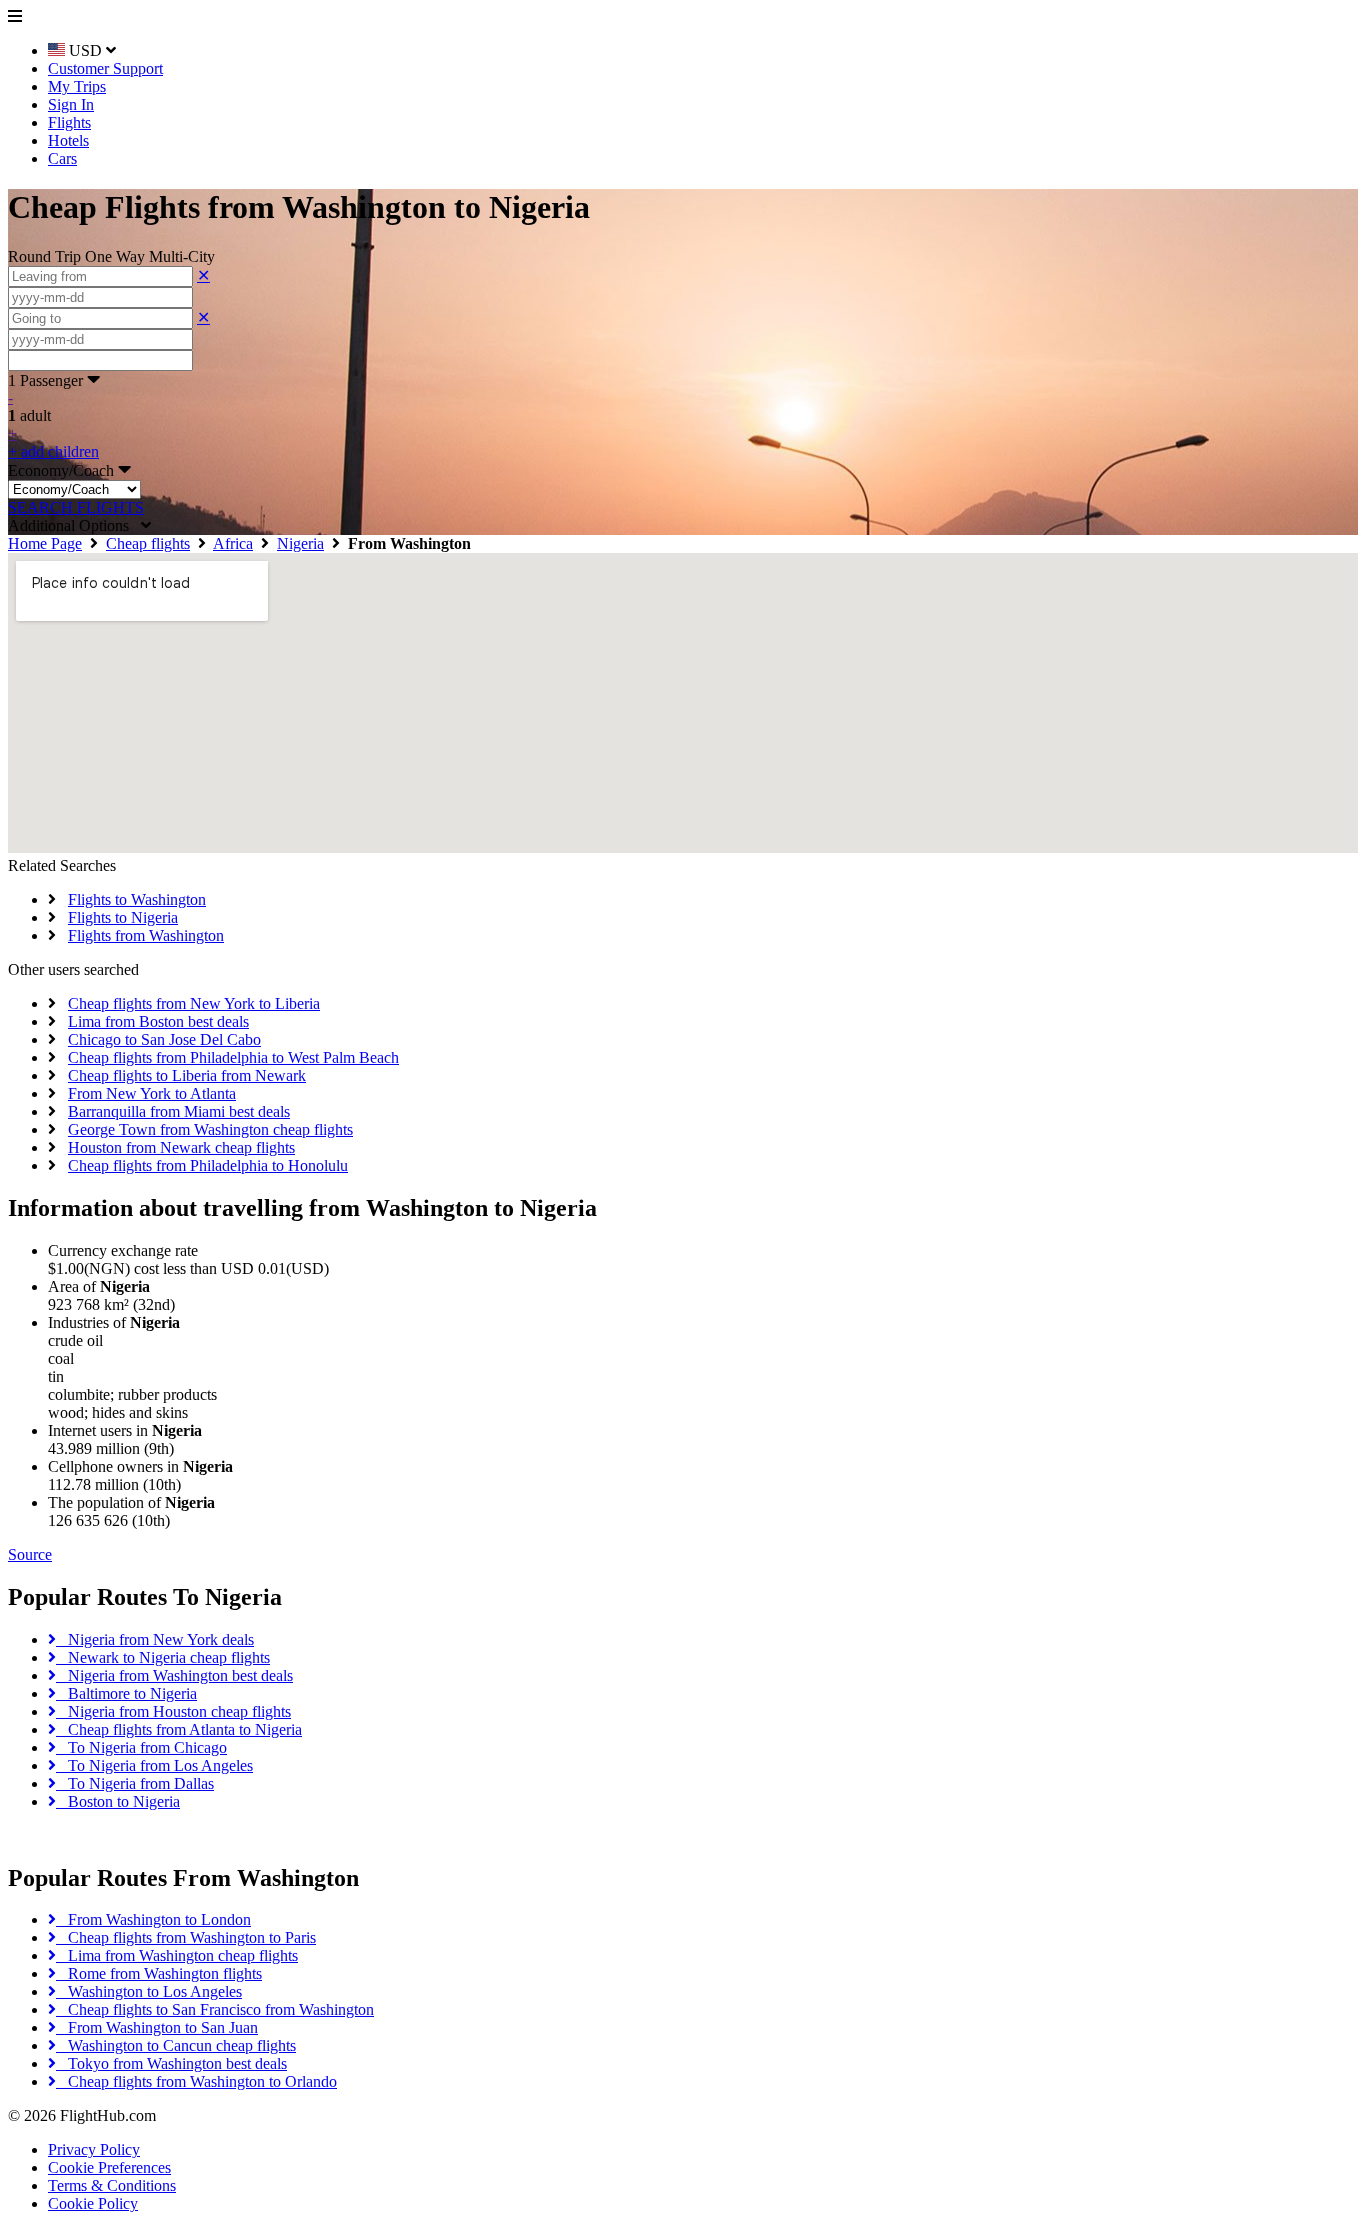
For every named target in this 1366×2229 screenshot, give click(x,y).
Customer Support (105, 68)
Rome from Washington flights (159, 1973)
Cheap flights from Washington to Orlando (196, 2081)
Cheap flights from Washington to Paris (186, 1937)
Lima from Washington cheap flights (177, 1955)
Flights (69, 122)
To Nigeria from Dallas (135, 1783)
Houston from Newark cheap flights (181, 1147)
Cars (62, 158)
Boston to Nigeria (118, 1801)
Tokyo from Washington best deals (171, 2063)
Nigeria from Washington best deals (174, 1675)
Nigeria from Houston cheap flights (173, 1711)
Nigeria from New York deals (155, 1639)
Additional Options (74, 525)
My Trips (77, 86)
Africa (233, 543)
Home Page (45, 543)
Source (30, 1554)
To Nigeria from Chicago (141, 1747)
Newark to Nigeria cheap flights (163, 1657)
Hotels (68, 140)
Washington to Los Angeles (149, 1991)
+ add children (53, 451)
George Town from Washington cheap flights (210, 1129)
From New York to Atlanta (152, 1093)
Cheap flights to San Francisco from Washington (215, 2009)
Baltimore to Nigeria (126, 1693)
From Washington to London (153, 1919)
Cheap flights (148, 543)
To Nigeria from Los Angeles (154, 1765)
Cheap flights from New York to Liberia (194, 1003)
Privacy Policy (94, 2149)
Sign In (71, 104)
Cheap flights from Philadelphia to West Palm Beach (233, 1057)
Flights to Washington (137, 899)
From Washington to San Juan (157, 2027)
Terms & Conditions (112, 2185)
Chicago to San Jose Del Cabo (164, 1039)
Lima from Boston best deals (158, 1021)
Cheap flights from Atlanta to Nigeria (179, 1729)
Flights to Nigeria (123, 917)
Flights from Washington (146, 935)
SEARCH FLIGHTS (76, 507)
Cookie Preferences (109, 2167)
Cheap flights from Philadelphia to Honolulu (208, 1165)
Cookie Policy (93, 2203)
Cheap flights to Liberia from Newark (187, 1075)
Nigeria (300, 543)
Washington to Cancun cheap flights (176, 2045)
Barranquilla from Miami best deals (179, 1111)
